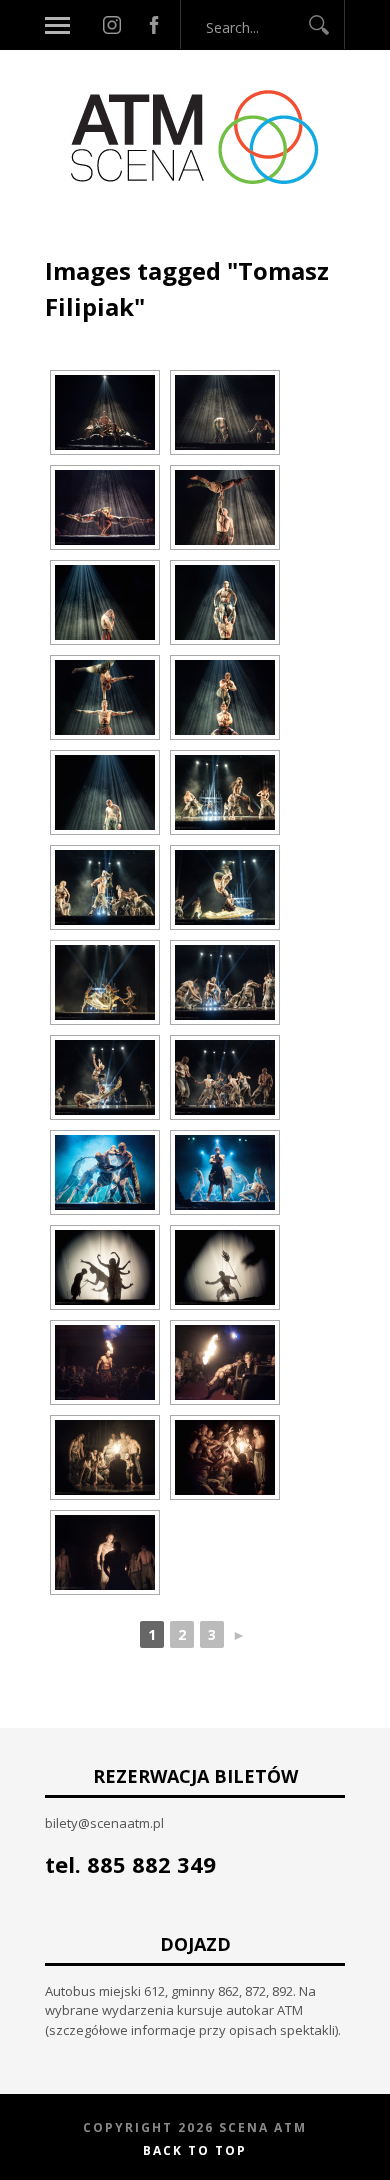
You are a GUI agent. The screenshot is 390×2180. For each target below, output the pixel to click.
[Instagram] (112, 25)
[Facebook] (154, 25)
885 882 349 (151, 1864)
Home (65, 227)
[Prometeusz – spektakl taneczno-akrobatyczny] (105, 412)
